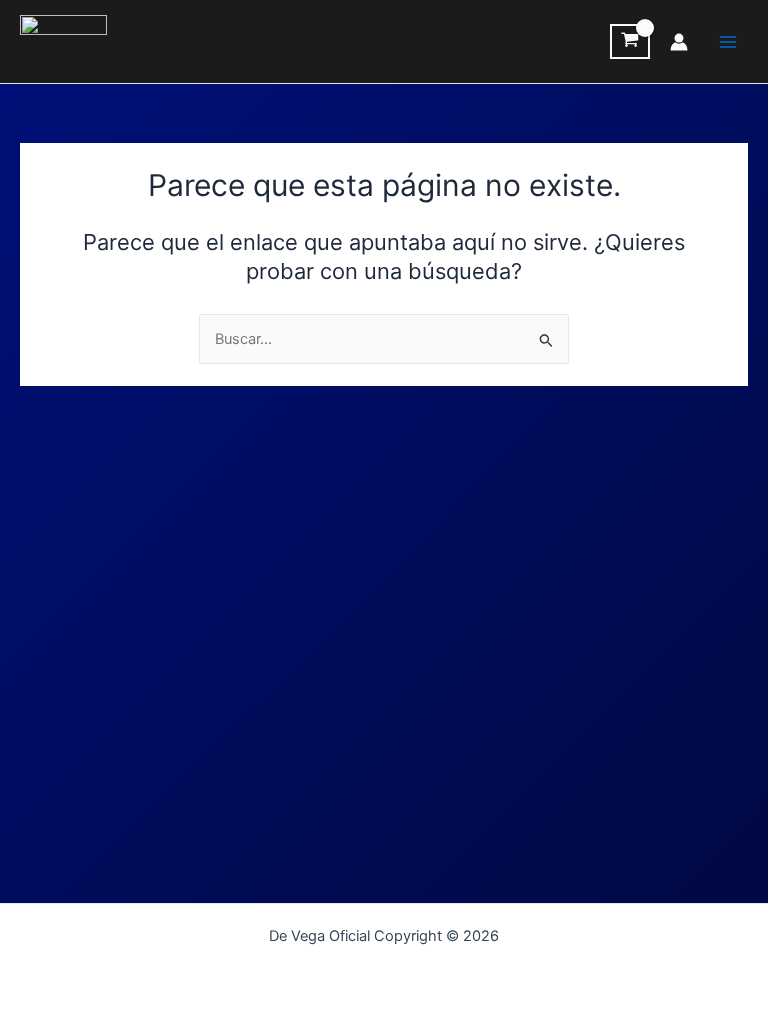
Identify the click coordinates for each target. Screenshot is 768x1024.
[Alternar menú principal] (728, 41)
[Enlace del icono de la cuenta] (679, 42)
